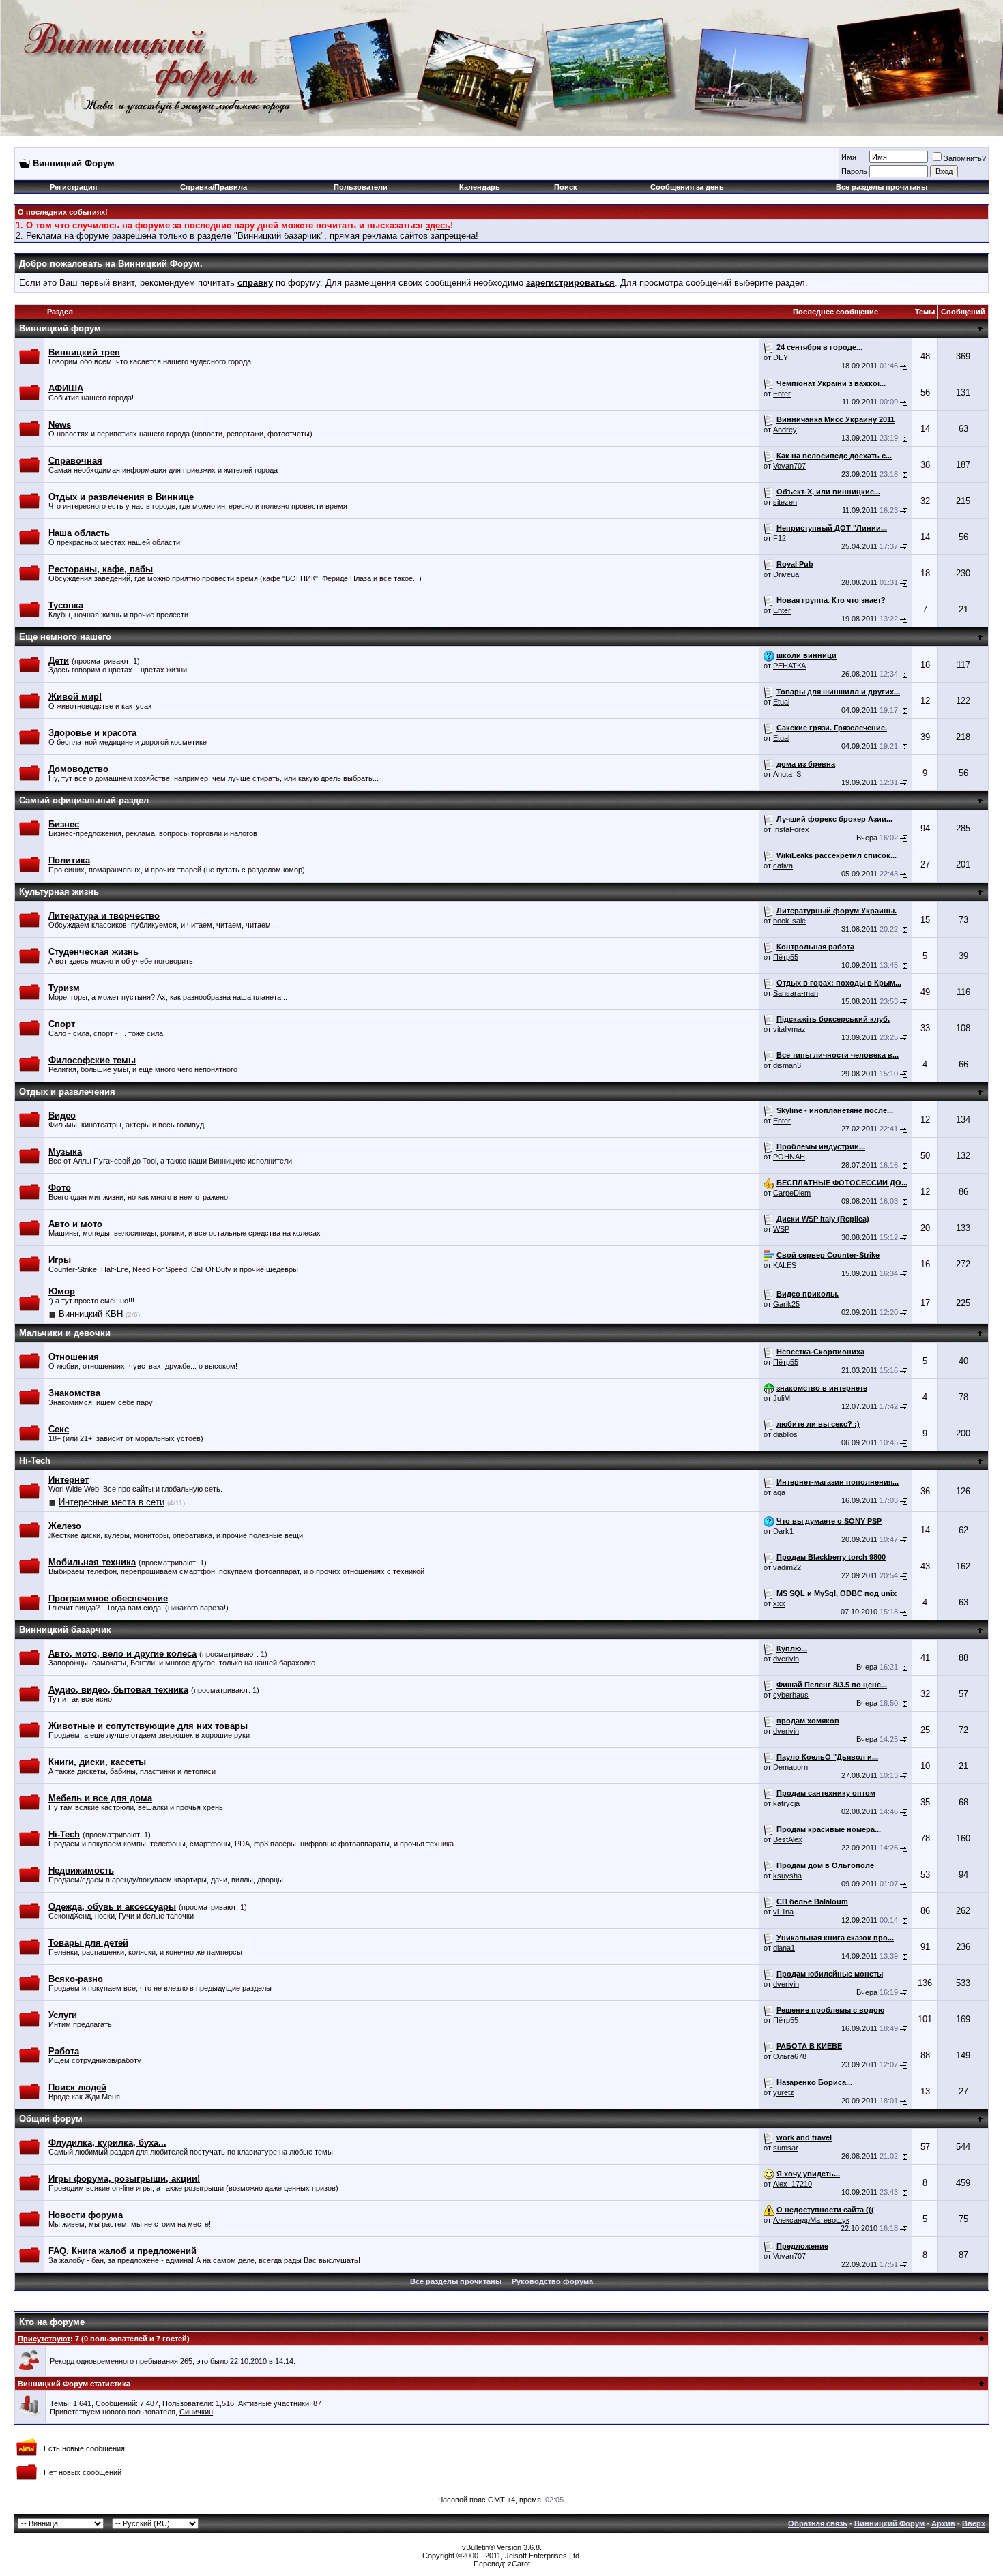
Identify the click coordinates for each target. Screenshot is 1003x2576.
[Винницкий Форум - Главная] (141, 60)
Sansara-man (796, 993)
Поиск (566, 187)
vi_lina (783, 1912)
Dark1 (783, 1531)
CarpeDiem (792, 1193)
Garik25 (786, 1304)
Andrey (785, 430)
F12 (780, 538)
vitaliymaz (789, 1029)
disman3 (787, 1065)
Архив (943, 2523)
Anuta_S (787, 774)
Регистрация (73, 187)
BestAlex (788, 1839)
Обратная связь (818, 2523)
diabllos (785, 1434)
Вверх (974, 2523)
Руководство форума (552, 2281)
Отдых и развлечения (67, 1092)
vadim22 (787, 1567)
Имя (849, 157)
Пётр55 (786, 957)
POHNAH (789, 1157)
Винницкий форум (60, 328)
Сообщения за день (687, 187)
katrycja (786, 1803)
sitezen (785, 502)
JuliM (782, 1398)
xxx (779, 1603)
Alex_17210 (793, 2184)
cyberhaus (791, 1695)
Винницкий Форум (889, 2523)
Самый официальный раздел (84, 800)
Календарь (480, 187)
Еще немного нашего (65, 637)
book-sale (789, 921)
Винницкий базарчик (65, 1630)
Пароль (854, 171)
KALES (785, 1265)
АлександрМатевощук (811, 2220)
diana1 (784, 1948)
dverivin (786, 1659)
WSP (781, 1229)
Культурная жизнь (59, 892)
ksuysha (787, 1876)
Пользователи (361, 187)
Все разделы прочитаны (882, 187)
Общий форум (51, 2119)
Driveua (786, 574)
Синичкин (196, 2412)
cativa (783, 865)
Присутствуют (44, 2339)
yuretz (784, 2092)
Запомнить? (965, 158)
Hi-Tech (35, 1461)
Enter (782, 394)
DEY (781, 357)
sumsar (786, 2148)
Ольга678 (790, 2056)
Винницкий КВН (91, 1314)
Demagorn (790, 1767)
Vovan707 (789, 466)
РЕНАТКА (789, 666)
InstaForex (791, 829)
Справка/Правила (214, 187)
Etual (781, 702)
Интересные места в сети (112, 1502)
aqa (779, 1492)
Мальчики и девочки (65, 1333)
